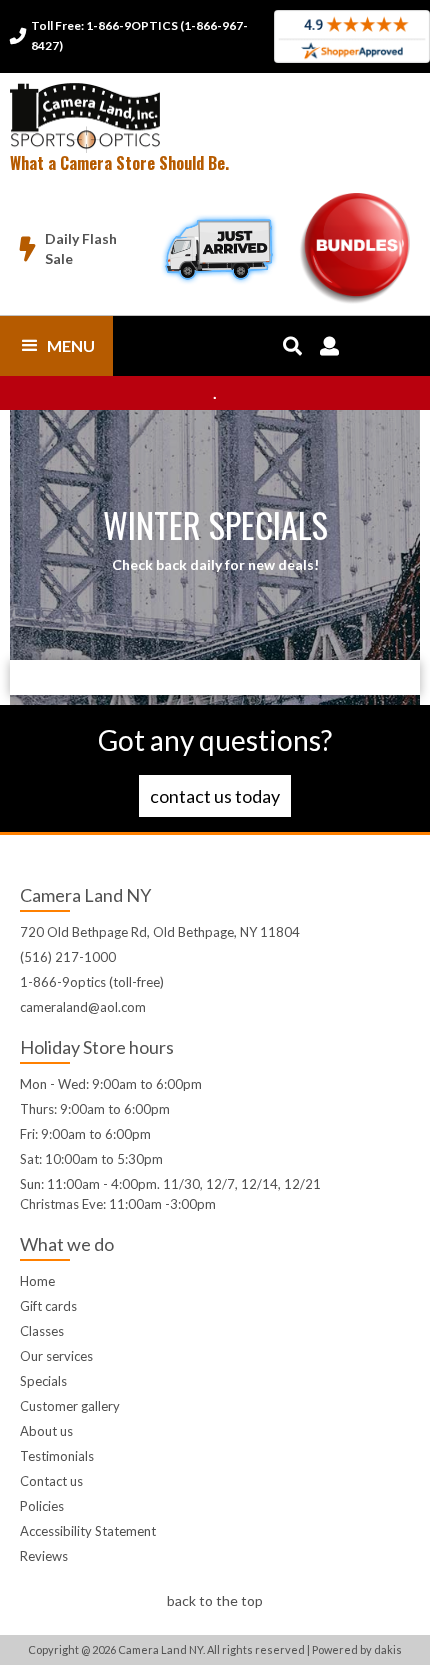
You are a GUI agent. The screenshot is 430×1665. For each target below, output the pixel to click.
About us (46, 1431)
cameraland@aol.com (83, 1007)
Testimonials (57, 1456)
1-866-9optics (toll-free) (92, 982)
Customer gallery (70, 1406)
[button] (56, 346)
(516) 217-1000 (68, 957)
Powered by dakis (357, 1649)
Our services (56, 1356)
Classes (42, 1331)
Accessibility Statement (88, 1531)
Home (37, 1281)
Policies (42, 1506)
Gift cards (48, 1306)
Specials (43, 1381)
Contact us (51, 1481)
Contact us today (215, 796)
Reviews (44, 1556)
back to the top (215, 1600)
